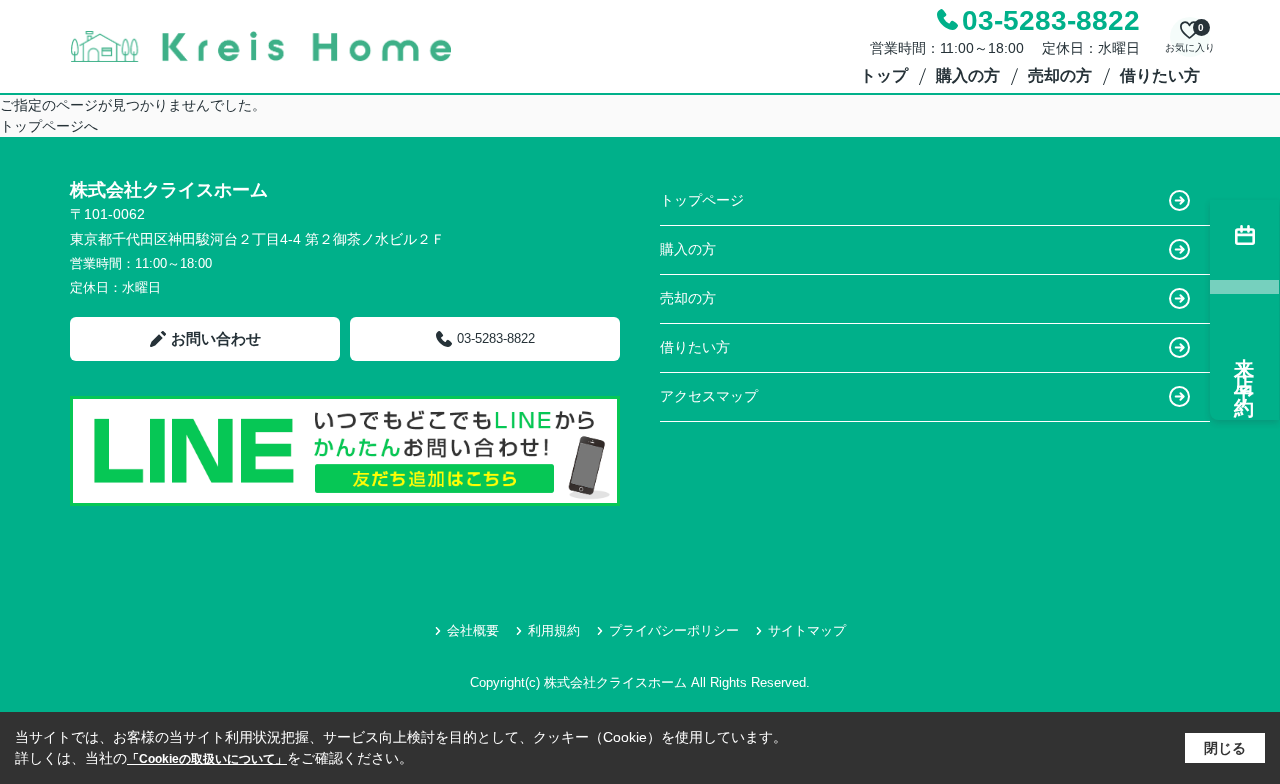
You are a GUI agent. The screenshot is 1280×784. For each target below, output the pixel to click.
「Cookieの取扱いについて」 (207, 759)
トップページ (702, 200)
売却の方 (1060, 75)
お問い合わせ (216, 338)
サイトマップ (807, 630)
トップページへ (49, 126)
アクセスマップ (709, 396)
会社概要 (473, 630)
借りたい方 (1160, 75)
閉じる (1225, 748)
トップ (884, 75)
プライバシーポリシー (674, 630)
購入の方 (968, 75)
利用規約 (554, 630)
